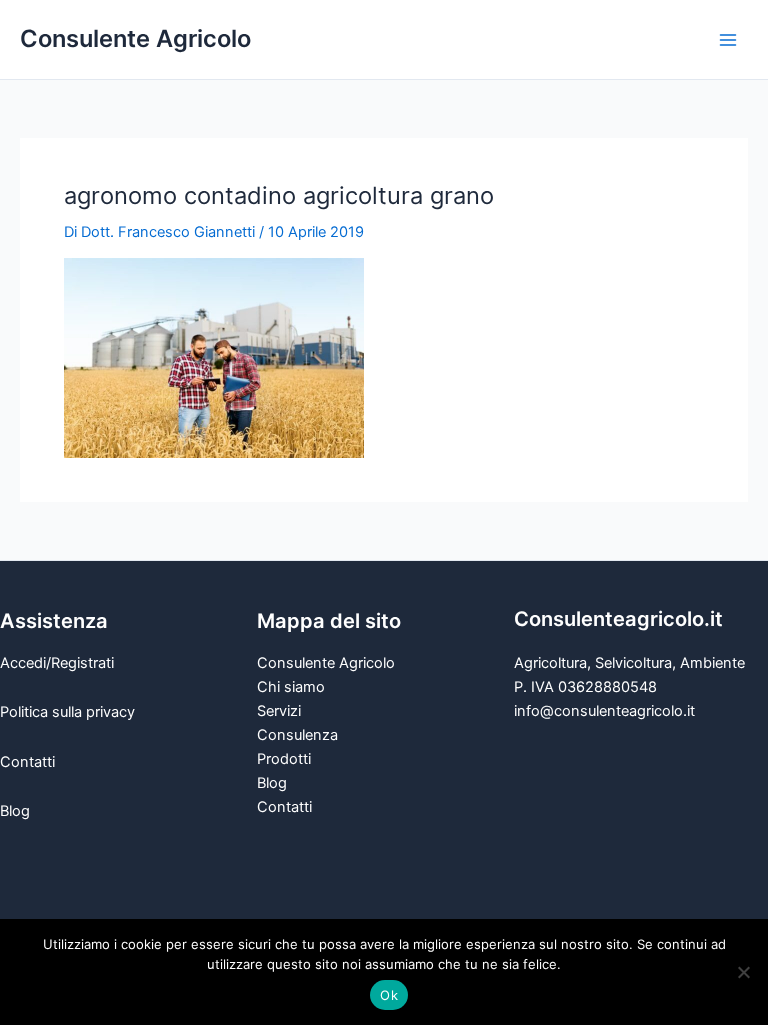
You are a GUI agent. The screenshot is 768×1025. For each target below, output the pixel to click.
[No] (743, 972)
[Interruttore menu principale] (728, 39)
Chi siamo (291, 687)
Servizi (279, 711)
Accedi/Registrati (57, 663)
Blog (15, 811)
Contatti (27, 762)
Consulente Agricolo (135, 38)
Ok (389, 995)
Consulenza (297, 735)
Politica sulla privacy (67, 712)
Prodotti (284, 759)
